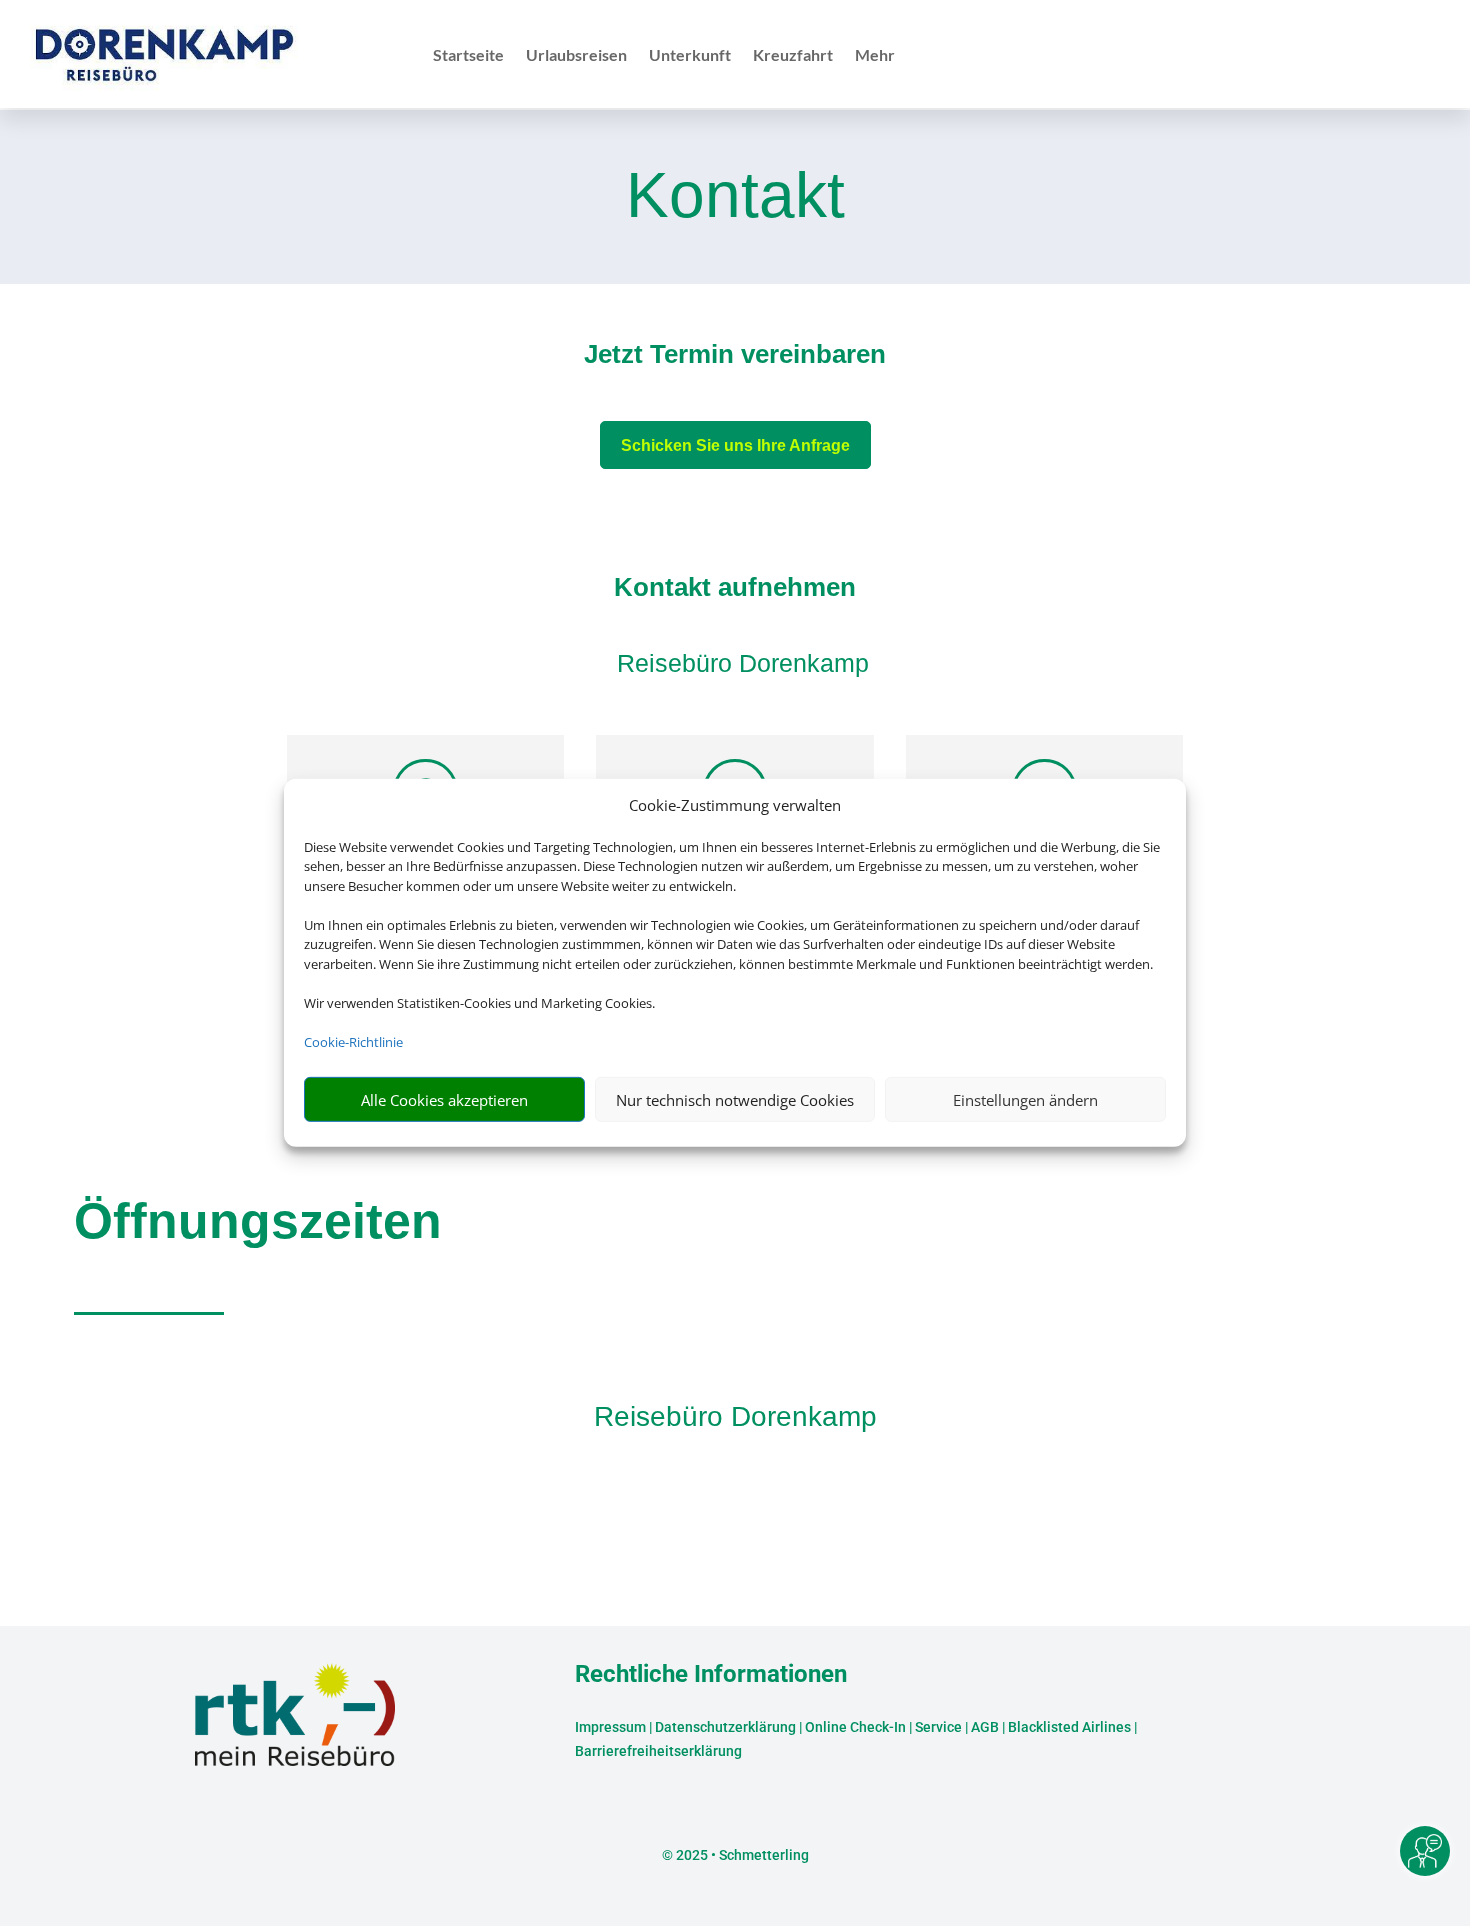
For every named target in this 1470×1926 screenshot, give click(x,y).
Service (938, 1727)
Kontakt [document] (735, 197)
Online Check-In (855, 1727)
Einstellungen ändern (1025, 1100)
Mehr (875, 56)
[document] (735, 359)
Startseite (468, 56)
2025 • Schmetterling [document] (741, 1855)
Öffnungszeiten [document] (258, 1221)
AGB (985, 1727)
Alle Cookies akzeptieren (444, 1100)
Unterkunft (690, 56)
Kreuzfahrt (793, 56)
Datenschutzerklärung (725, 1727)
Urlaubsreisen (576, 56)
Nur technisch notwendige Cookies (735, 1100)
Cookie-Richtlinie (353, 1042)
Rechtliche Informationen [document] (711, 1675)
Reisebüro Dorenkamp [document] (735, 1416)
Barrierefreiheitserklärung (658, 1751)
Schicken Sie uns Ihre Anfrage (735, 445)
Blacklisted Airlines (1069, 1727)
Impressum (610, 1727)
